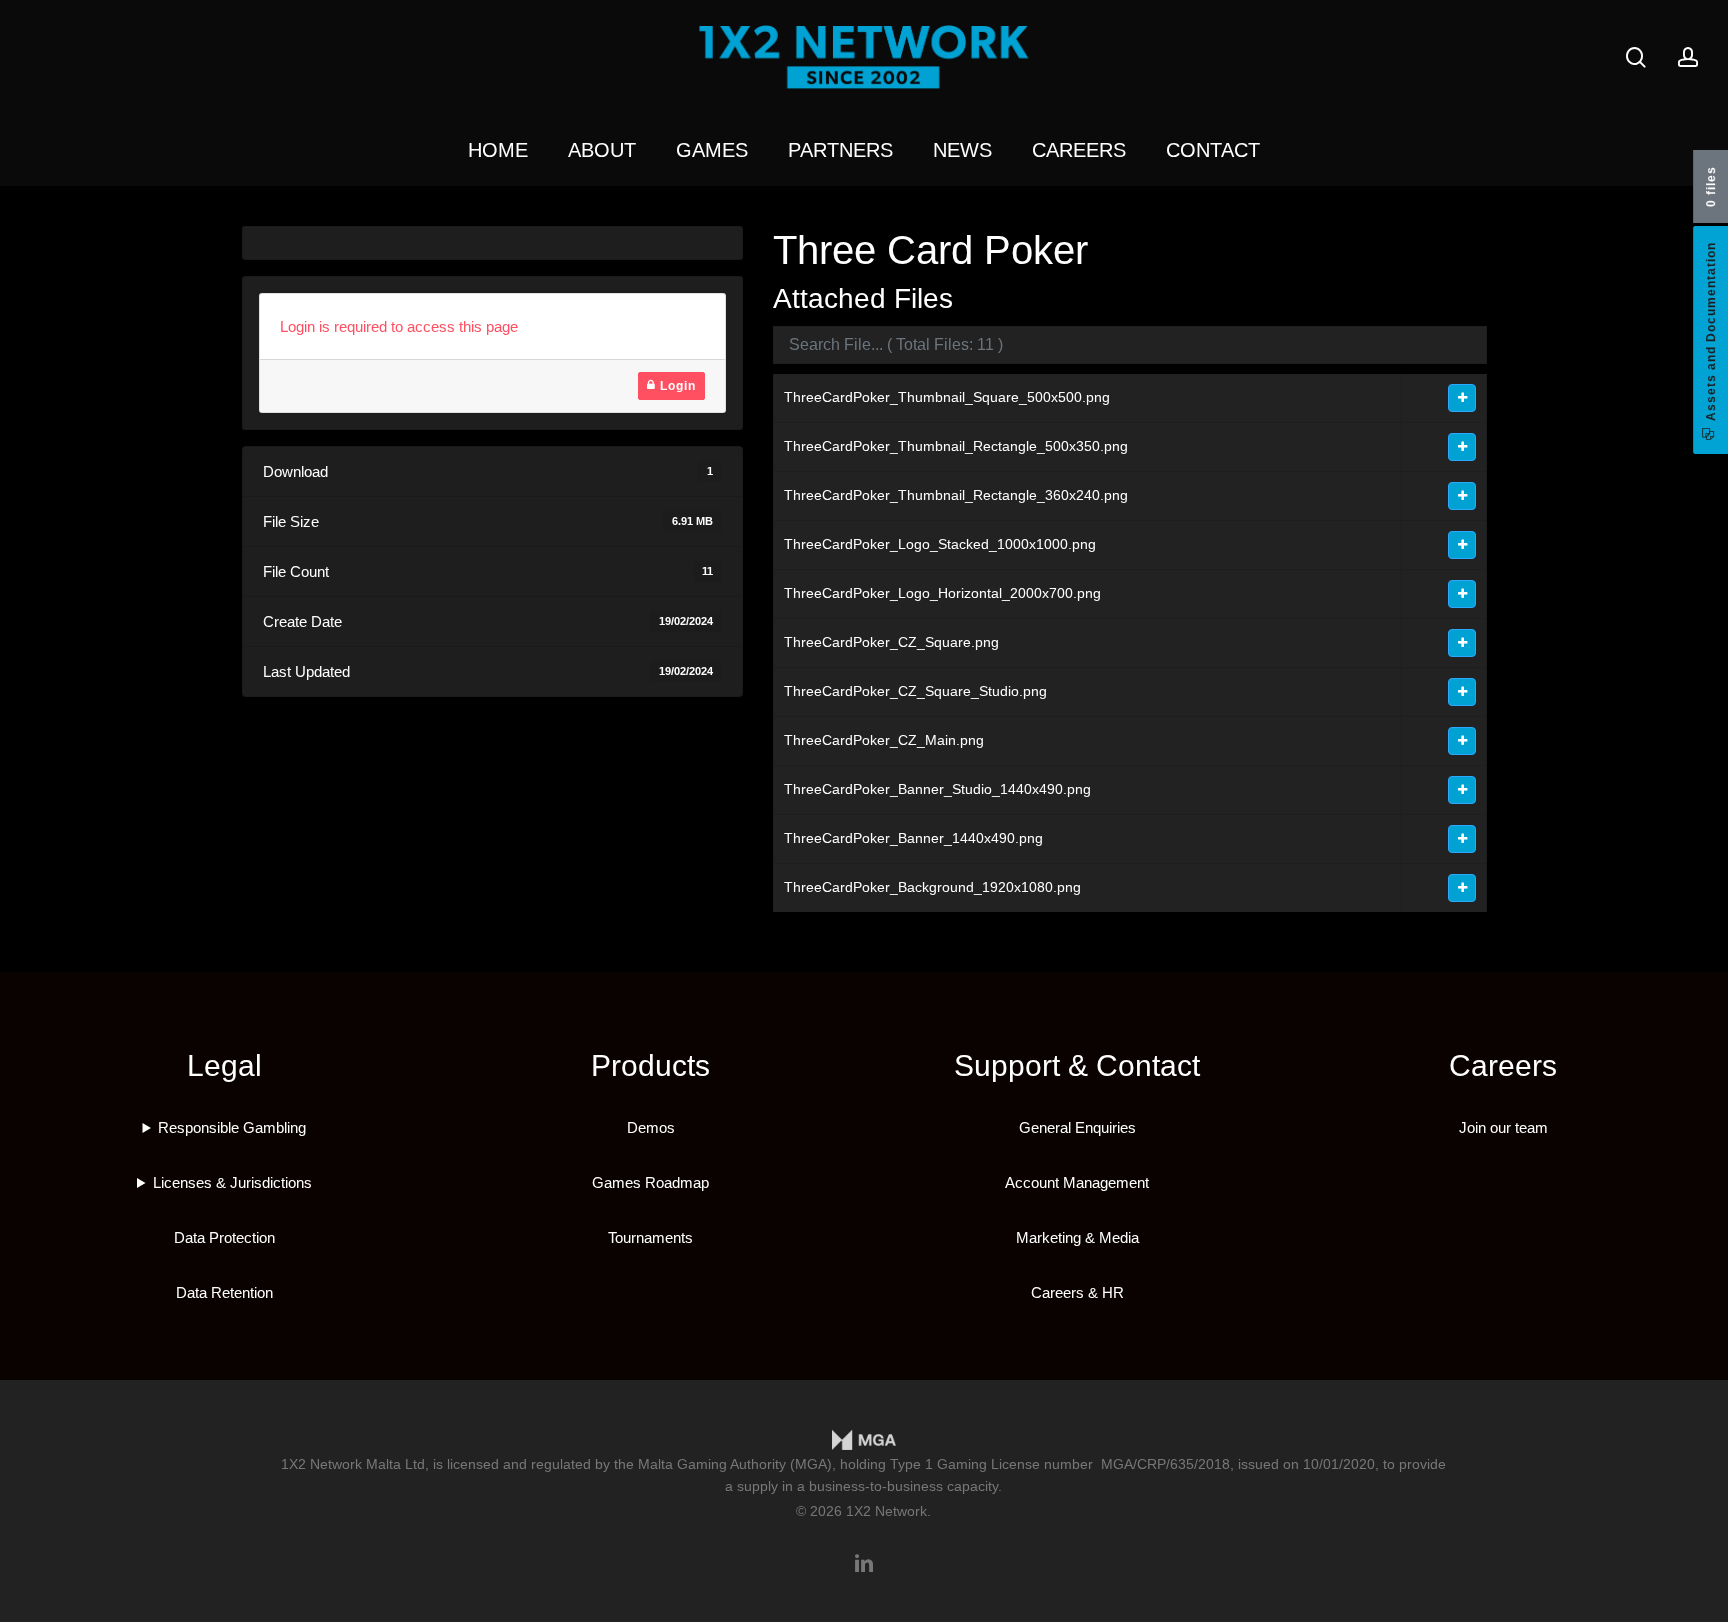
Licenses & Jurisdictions (232, 1182)
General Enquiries (1077, 1127)
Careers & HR (1077, 1292)
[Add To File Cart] (1462, 398)
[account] (1688, 57)
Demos (651, 1127)
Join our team (1503, 1127)
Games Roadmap (650, 1182)
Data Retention (224, 1292)
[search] (1636, 57)
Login (676, 386)
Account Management (1077, 1182)
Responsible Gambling (232, 1127)
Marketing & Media (1077, 1237)
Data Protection (224, 1237)
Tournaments (650, 1237)
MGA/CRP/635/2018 (1165, 1464)
